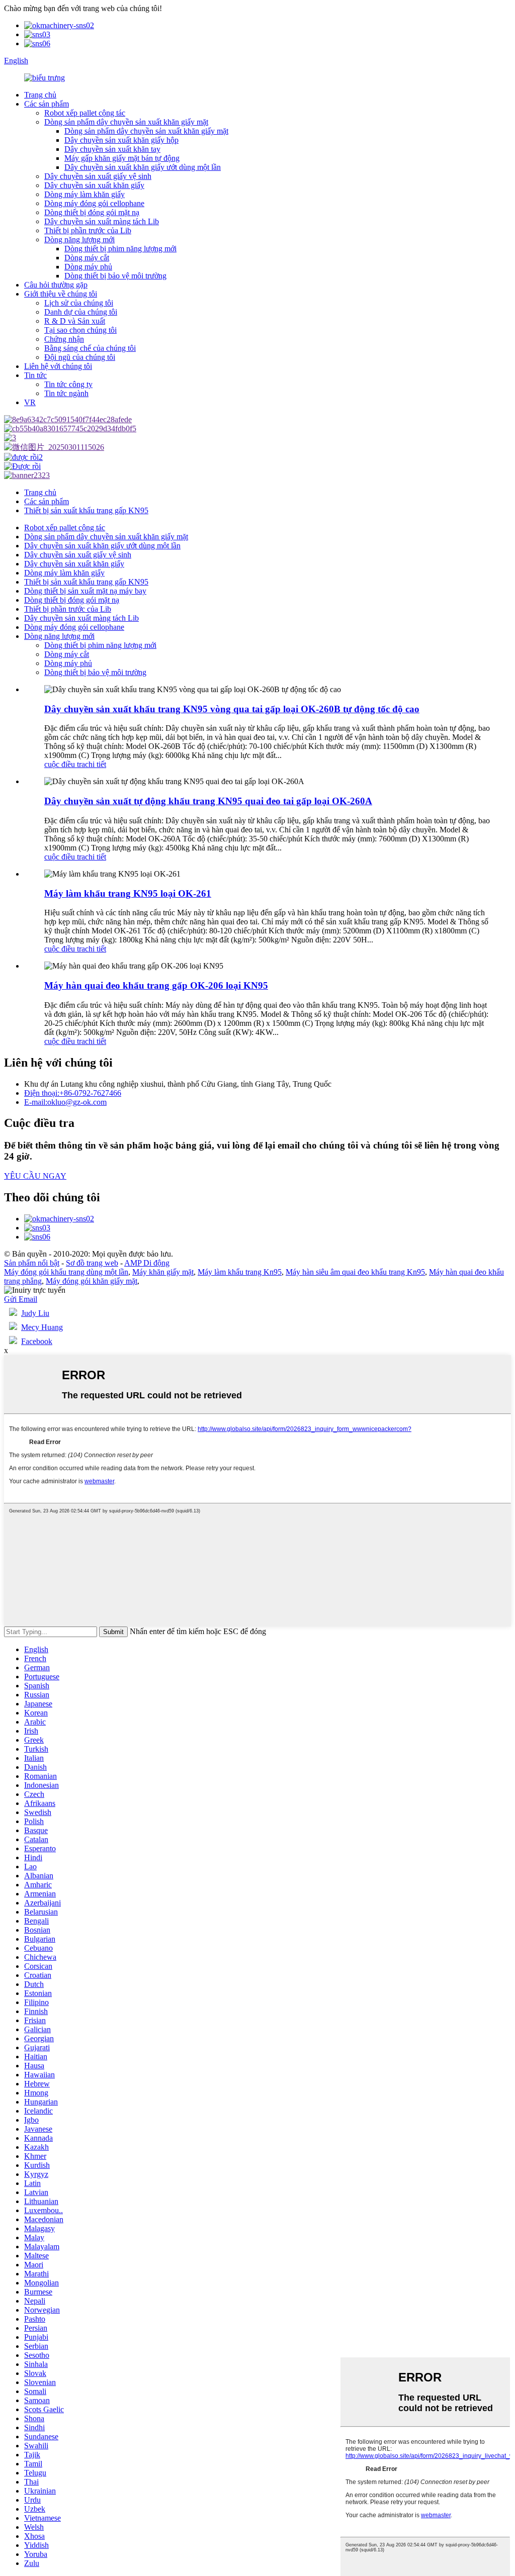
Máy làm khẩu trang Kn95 (240, 1272)
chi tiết (96, 764)
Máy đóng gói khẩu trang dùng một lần (66, 1272)
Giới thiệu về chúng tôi (61, 294)
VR (30, 402)
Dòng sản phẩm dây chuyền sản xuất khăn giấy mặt (126, 122)
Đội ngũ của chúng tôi (80, 357)
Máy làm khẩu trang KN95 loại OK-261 (128, 893)
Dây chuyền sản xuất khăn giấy (94, 185)
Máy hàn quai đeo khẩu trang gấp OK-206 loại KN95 (156, 985)
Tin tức (35, 375)
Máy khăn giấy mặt (163, 1272)
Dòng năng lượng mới (79, 240)
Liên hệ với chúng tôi (58, 366)
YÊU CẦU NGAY (35, 1176)
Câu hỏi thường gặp (56, 285)
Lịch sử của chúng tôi (79, 303)
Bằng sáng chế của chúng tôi (90, 348)
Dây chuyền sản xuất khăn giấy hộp (121, 140)
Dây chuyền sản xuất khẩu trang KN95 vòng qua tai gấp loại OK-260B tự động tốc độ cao (232, 709)
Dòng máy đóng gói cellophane (94, 203)
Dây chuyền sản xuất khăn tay (112, 149)
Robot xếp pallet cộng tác (85, 113)
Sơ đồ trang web (92, 1263)
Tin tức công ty (68, 384)
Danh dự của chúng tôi (81, 312)
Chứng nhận (64, 339)
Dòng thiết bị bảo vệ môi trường (115, 276)
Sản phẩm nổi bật (32, 1263)
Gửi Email (21, 1299)
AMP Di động (147, 1263)
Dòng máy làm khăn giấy (84, 194)
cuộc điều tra (65, 764)
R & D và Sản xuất (75, 321)
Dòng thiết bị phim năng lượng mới (120, 249)
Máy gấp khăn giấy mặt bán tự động (122, 158)
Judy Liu (35, 1313)
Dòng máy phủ (88, 267)
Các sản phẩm (47, 104)
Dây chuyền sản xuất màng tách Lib (102, 221)
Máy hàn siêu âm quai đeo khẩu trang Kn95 (355, 1272)
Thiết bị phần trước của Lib (88, 230)
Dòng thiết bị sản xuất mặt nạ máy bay (85, 591)
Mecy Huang (42, 1327)
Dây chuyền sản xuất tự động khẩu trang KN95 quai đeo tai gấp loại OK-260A (208, 801)
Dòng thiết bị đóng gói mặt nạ (92, 212)
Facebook (37, 1341)
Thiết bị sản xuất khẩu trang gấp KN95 (86, 510)
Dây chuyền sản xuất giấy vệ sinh (98, 176)
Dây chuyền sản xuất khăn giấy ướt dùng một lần (143, 167)
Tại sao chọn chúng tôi (80, 330)
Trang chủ (40, 95)
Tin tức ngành (66, 393)
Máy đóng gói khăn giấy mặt (92, 1281)
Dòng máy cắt (87, 258)
